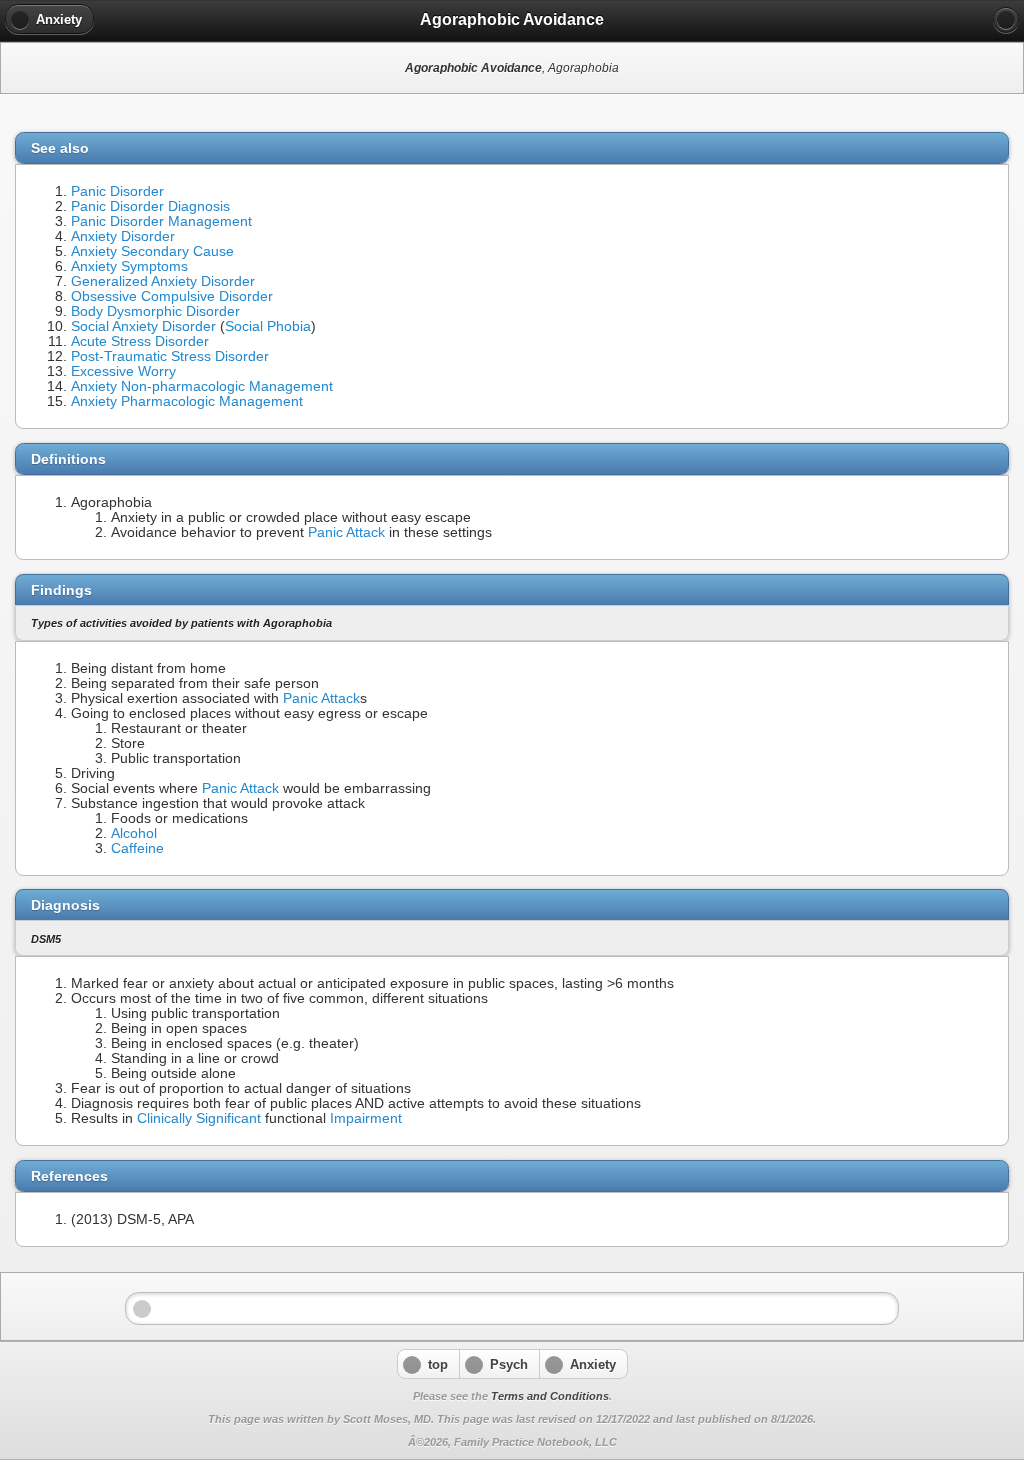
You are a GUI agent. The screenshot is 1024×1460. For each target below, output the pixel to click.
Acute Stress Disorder (140, 341)
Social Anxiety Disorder (143, 326)
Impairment (366, 1118)
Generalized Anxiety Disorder (163, 281)
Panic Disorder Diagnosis (150, 206)
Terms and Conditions (550, 1396)
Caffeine (137, 848)
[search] (1006, 20)
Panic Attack (346, 532)
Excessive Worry (123, 371)
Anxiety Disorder (123, 236)
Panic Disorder (117, 191)
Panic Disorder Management (161, 221)
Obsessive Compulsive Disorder (172, 296)
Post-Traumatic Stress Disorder (170, 356)
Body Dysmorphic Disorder (155, 311)
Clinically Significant (199, 1118)
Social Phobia (268, 326)
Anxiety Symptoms (129, 266)
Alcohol (134, 833)
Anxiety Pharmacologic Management (187, 401)
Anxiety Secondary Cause (152, 251)
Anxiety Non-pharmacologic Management (202, 386)
